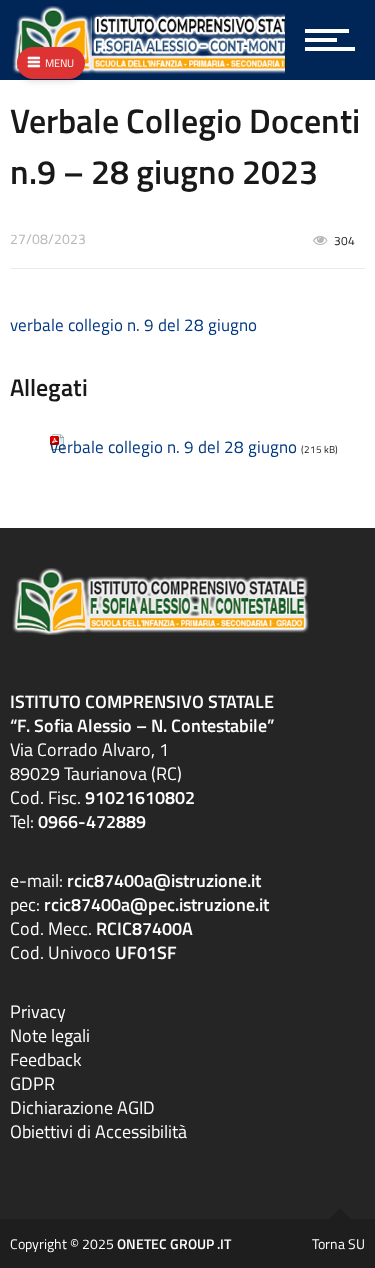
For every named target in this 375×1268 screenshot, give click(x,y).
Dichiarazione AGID (82, 1107)
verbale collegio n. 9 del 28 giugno (133, 325)
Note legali (50, 1035)
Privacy (38, 1011)
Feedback (46, 1059)
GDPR (32, 1083)
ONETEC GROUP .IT (174, 1243)
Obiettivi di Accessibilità (98, 1131)
